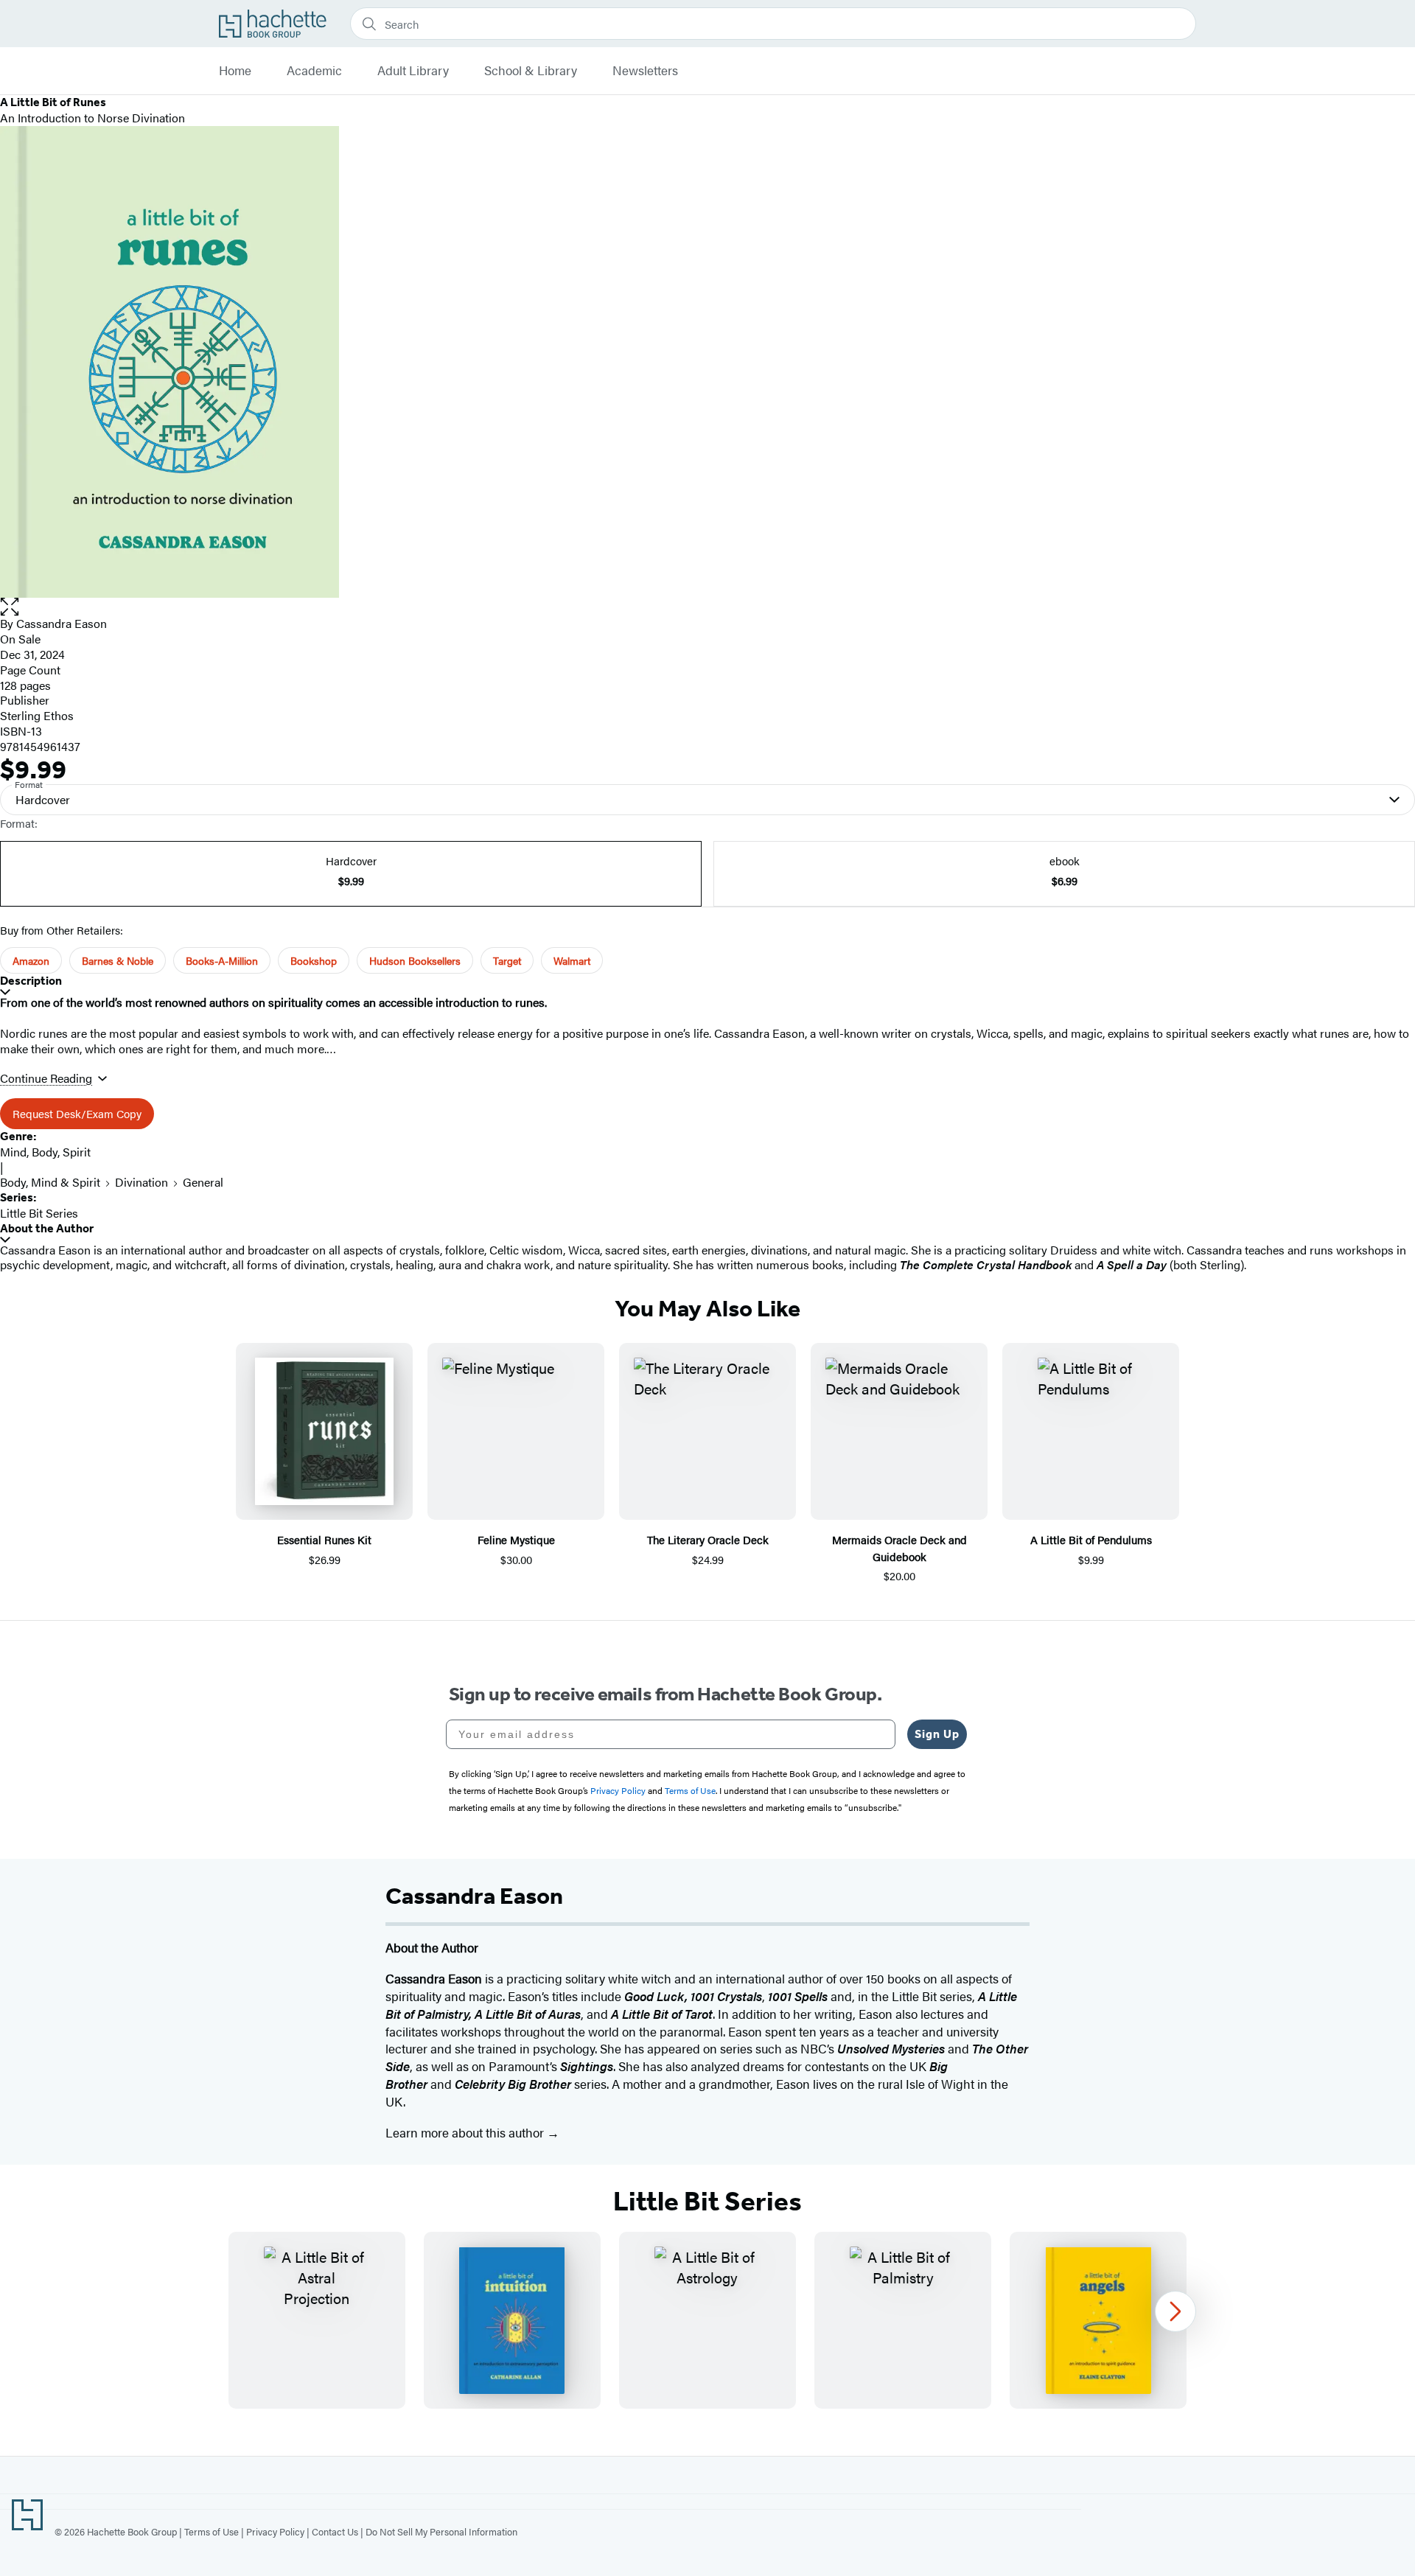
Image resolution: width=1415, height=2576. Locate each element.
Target (507, 960)
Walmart (572, 960)
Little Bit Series (39, 1213)
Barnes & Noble (118, 960)
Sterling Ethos (37, 715)
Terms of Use (212, 2531)
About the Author (47, 1228)
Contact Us (335, 2531)
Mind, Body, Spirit (45, 1152)
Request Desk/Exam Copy (77, 1113)
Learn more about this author (466, 2132)
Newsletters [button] (645, 71)
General (203, 1182)
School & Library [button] (531, 71)
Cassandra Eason (62, 623)
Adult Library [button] (413, 71)
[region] (707, 2320)
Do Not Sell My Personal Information (441, 2531)
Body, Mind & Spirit (50, 1182)
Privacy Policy (275, 2531)
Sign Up (937, 1734)
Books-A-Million (222, 960)
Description (31, 981)
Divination (141, 1182)
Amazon (31, 960)
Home (235, 71)
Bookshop (314, 960)
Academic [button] (314, 71)
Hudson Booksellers (415, 960)
